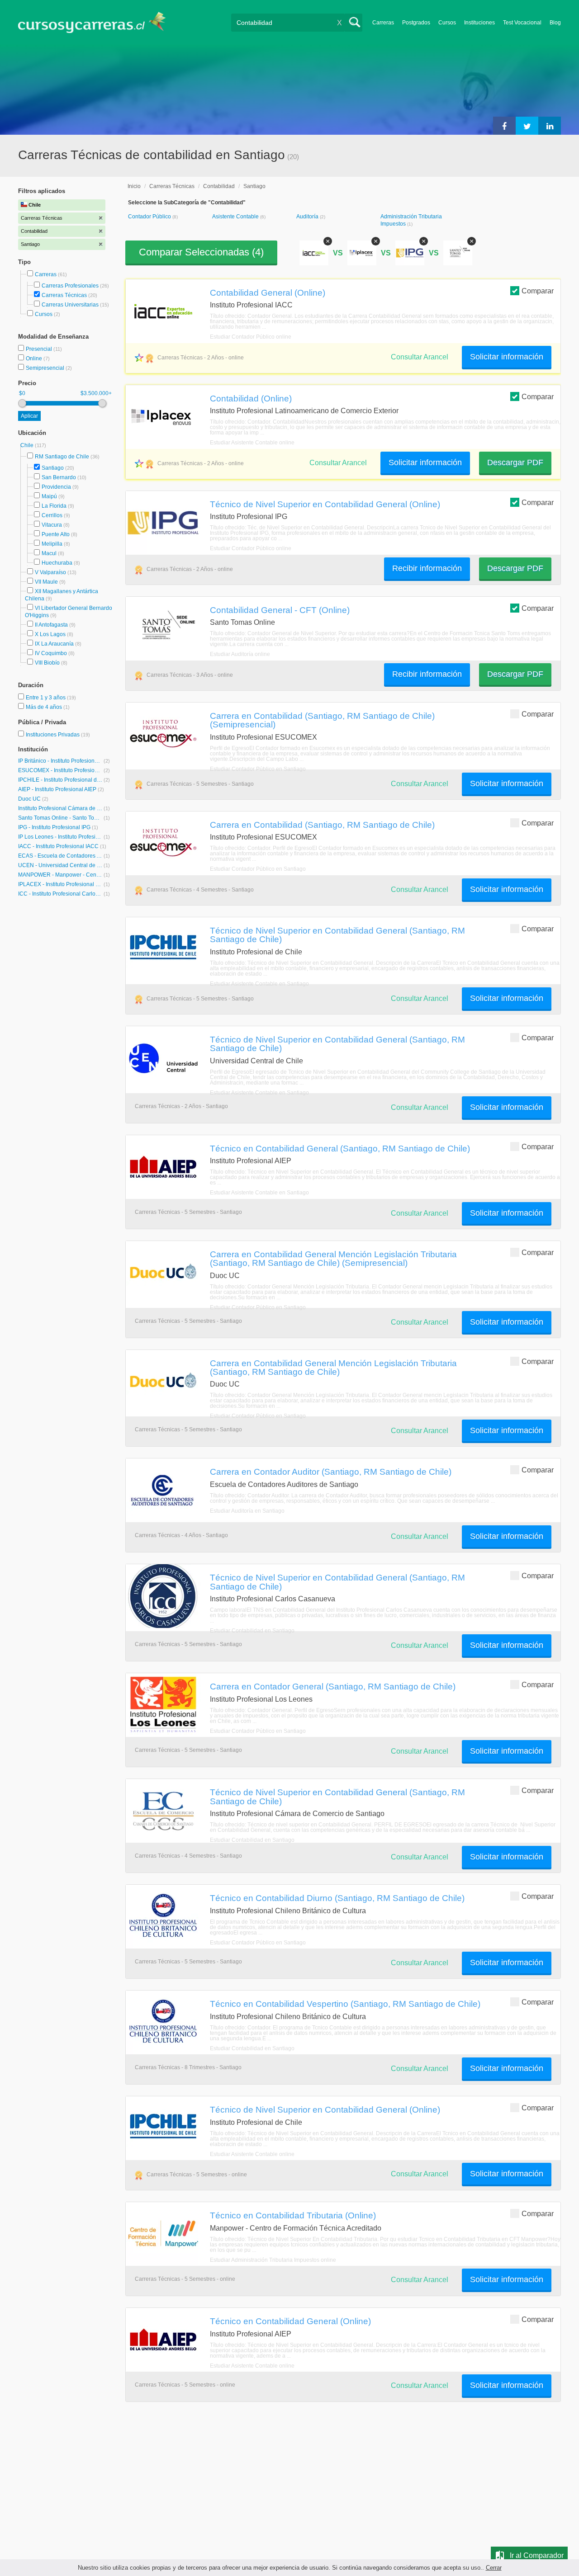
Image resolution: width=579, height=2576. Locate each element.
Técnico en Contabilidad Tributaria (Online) (293, 2215)
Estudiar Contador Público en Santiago (258, 769)
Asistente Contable (236, 217)
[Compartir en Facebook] (504, 126)
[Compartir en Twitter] (527, 126)
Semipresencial (46, 368)
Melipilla (52, 544)
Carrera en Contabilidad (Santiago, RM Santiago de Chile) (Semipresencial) (322, 720)
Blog (555, 23)
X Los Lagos (50, 634)
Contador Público (150, 217)
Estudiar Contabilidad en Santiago (252, 1631)
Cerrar (494, 2568)
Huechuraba (57, 563)
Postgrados (416, 23)
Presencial (40, 349)
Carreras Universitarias (70, 305)
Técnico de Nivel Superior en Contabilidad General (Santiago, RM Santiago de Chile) (337, 935)
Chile (28, 445)
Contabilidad (219, 186)
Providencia (56, 487)
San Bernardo (59, 477)
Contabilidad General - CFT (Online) (280, 610)
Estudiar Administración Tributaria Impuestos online (273, 2260)
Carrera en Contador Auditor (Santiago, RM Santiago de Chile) (331, 1472)
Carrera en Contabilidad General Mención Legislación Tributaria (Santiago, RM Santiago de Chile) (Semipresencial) (333, 1258)
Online (35, 359)
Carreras (383, 23)
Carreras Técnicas (64, 295)
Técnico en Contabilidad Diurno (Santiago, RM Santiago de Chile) (337, 1898)
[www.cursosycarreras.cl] (97, 22)
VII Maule (46, 582)
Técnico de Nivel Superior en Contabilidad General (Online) (325, 504)
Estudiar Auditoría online (240, 654)
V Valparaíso (50, 572)
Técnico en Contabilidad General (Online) (290, 2321)
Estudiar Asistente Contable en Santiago (259, 984)
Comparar (538, 291)
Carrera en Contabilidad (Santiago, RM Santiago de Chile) (322, 825)
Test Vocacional (522, 23)
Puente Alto (56, 534)
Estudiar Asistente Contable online (252, 443)
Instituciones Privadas (58, 735)
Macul (49, 553)
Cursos (447, 23)
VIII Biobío (47, 663)
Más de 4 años (45, 707)
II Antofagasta (51, 625)
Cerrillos (52, 515)
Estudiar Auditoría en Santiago (247, 1511)
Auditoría (308, 217)
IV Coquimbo (51, 653)
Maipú (49, 496)
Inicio (134, 186)
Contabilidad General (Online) (268, 293)
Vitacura (52, 525)
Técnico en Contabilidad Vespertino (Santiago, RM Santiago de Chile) (345, 2004)
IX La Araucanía (54, 644)
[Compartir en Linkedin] (550, 126)
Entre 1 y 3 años (46, 698)
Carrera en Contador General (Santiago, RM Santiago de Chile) (333, 1686)
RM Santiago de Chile (62, 457)
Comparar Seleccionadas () (201, 252)
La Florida (54, 506)
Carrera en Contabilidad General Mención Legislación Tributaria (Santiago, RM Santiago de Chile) (333, 1367)
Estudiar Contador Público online (251, 337)
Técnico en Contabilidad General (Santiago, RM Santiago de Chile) (340, 1148)
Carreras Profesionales (70, 286)
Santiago (53, 468)
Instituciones (479, 23)
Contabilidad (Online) (251, 398)
